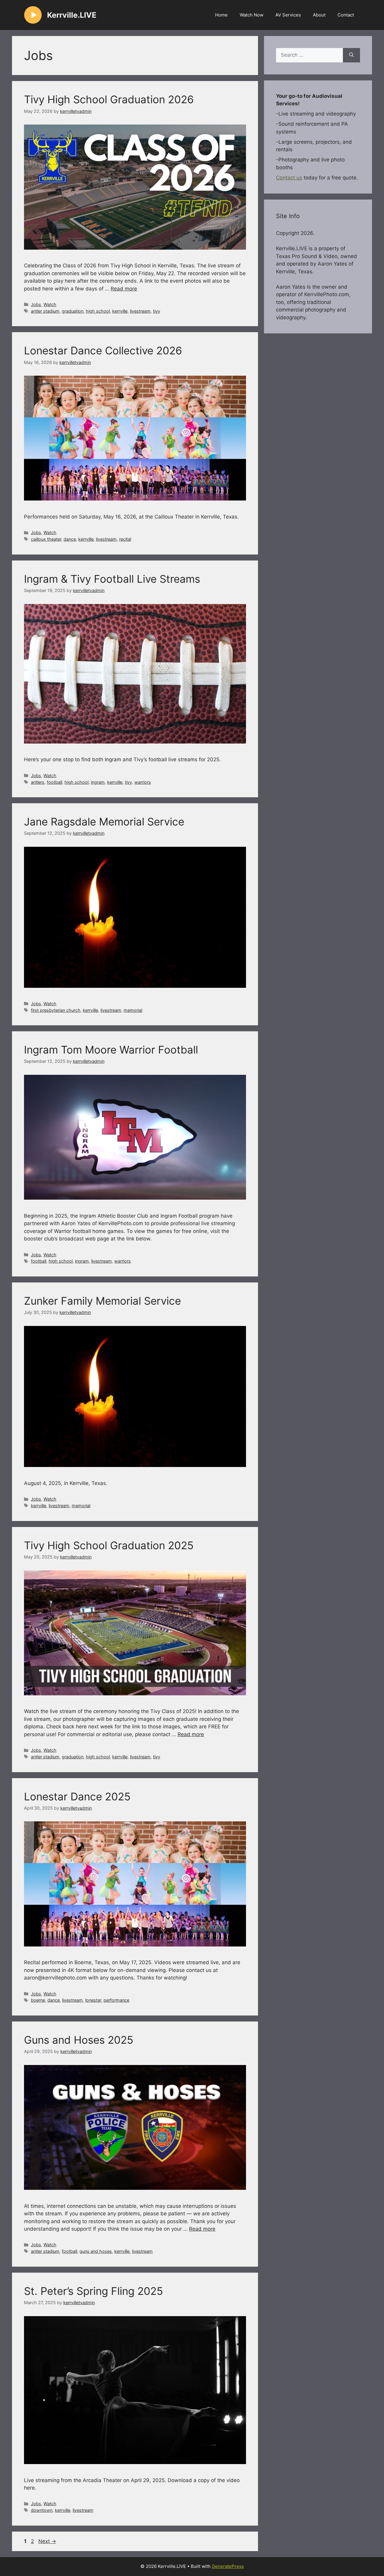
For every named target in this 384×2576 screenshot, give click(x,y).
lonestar (93, 2000)
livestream (140, 311)
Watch (50, 304)
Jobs (36, 304)
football (54, 782)
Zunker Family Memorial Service (102, 1301)
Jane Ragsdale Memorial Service (104, 822)
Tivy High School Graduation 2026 (109, 99)
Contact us (289, 178)
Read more (124, 289)
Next (47, 2541)
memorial (133, 1010)
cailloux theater (46, 539)
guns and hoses (96, 2251)
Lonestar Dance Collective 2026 (103, 350)
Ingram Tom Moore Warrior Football (111, 1050)
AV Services (288, 15)
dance (70, 539)
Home (221, 15)
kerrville (120, 311)
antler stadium (45, 311)
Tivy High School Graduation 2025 (109, 1545)
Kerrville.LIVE (72, 15)
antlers (38, 782)
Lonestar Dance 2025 (77, 1796)
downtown (42, 2510)
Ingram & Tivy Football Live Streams (112, 579)
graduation (73, 311)
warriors (143, 782)
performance (116, 2000)
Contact (346, 15)
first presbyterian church (56, 1010)
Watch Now (252, 15)
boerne (38, 2000)
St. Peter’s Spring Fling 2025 (93, 2291)
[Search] (351, 55)
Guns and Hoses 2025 (79, 2040)
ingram (98, 782)
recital (125, 539)
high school (98, 311)
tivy (157, 311)
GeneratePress (228, 2566)
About (319, 15)
